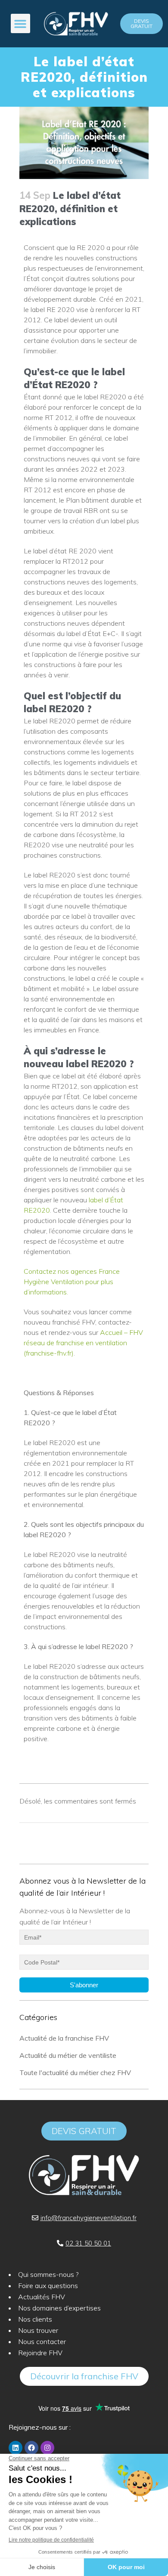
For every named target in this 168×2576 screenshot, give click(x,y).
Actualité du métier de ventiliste (68, 2055)
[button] (20, 23)
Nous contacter (42, 2341)
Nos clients (35, 2319)
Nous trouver (38, 2330)
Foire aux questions (48, 2286)
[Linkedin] (16, 2448)
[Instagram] (47, 2448)
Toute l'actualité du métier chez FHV (75, 2073)
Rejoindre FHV (40, 2353)
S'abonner (84, 1985)
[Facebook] (31, 2448)
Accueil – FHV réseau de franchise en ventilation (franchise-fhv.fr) (83, 1343)
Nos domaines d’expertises (59, 2308)
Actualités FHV (42, 2297)
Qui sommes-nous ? (48, 2274)
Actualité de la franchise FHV (64, 2038)
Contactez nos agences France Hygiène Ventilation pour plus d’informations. (72, 1282)
